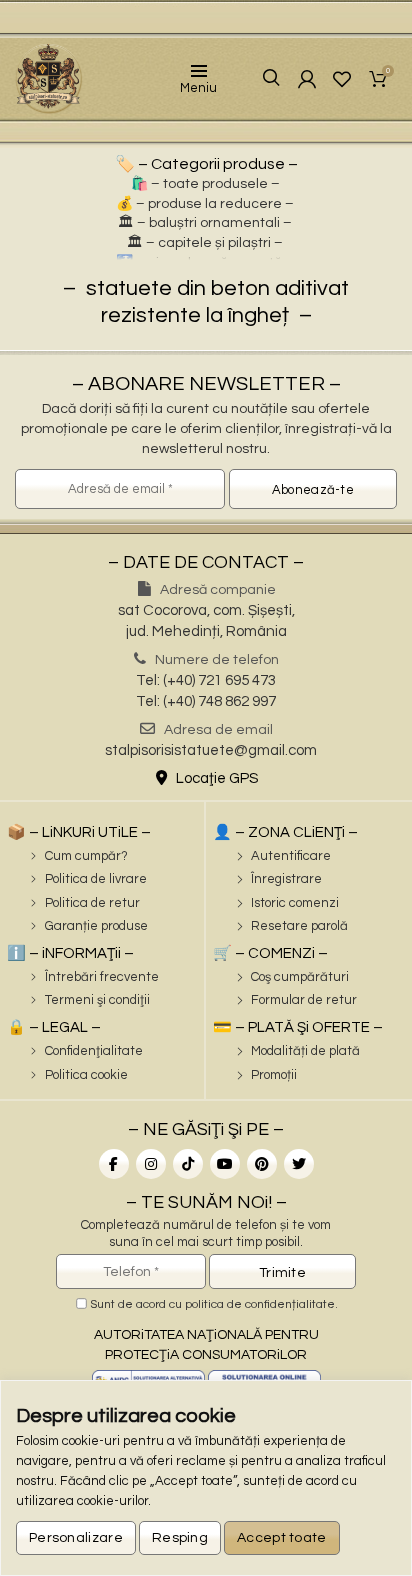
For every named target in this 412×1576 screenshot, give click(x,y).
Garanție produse (96, 926)
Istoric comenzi (295, 903)
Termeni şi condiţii (97, 1000)
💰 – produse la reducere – (205, 204)
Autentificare (291, 856)
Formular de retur (304, 1000)
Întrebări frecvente (102, 977)
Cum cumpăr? (86, 856)
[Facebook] (114, 1164)
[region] (206, 1478)
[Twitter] (299, 1164)
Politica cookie (86, 1075)
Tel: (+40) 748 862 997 (206, 701)
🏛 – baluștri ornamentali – (205, 223)
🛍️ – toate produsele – (205, 184)
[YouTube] (225, 1164)
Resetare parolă (299, 926)
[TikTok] (188, 1164)
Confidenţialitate (94, 1051)
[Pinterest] (262, 1164)
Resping (180, 1538)
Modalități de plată (305, 1051)
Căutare (257, 78)
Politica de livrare (96, 879)
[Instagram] (151, 1164)
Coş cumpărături (300, 977)
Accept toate (282, 1538)
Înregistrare (286, 879)
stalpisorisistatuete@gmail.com (211, 750)
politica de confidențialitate (260, 1304)
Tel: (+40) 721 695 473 (206, 680)
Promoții (274, 1075)
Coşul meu (388, 72)
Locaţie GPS (215, 778)
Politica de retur (92, 903)
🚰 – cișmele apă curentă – (205, 263)
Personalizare (76, 1538)
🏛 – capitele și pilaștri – (205, 243)
